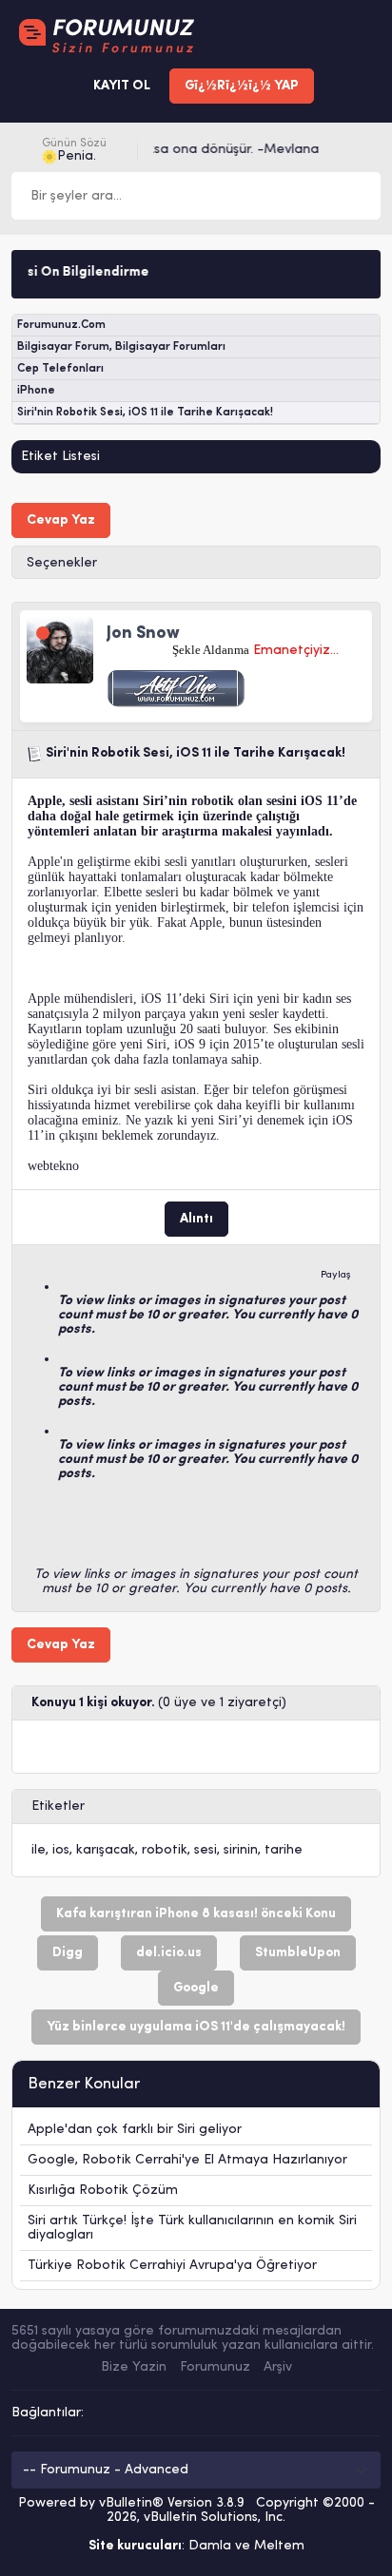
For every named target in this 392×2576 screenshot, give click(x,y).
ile (39, 1850)
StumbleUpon (298, 1953)
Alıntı (196, 1219)
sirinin (241, 1850)
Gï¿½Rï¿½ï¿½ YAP (242, 86)
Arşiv (278, 2367)
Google (196, 1988)
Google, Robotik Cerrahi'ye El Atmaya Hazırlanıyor (187, 2160)
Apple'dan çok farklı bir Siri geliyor (135, 2130)
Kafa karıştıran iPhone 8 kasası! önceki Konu (196, 1914)
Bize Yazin (134, 2367)
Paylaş (336, 1275)
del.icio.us (169, 1953)
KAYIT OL (122, 86)
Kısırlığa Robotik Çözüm (103, 2191)
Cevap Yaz (61, 520)
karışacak (106, 1850)
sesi (206, 1850)
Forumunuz (215, 2367)
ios (61, 1850)
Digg (68, 1953)
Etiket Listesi (60, 457)
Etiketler (58, 1807)
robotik (165, 1850)
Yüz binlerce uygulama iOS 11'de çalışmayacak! (196, 2027)
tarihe (284, 1850)
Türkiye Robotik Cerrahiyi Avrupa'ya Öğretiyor (172, 2266)
